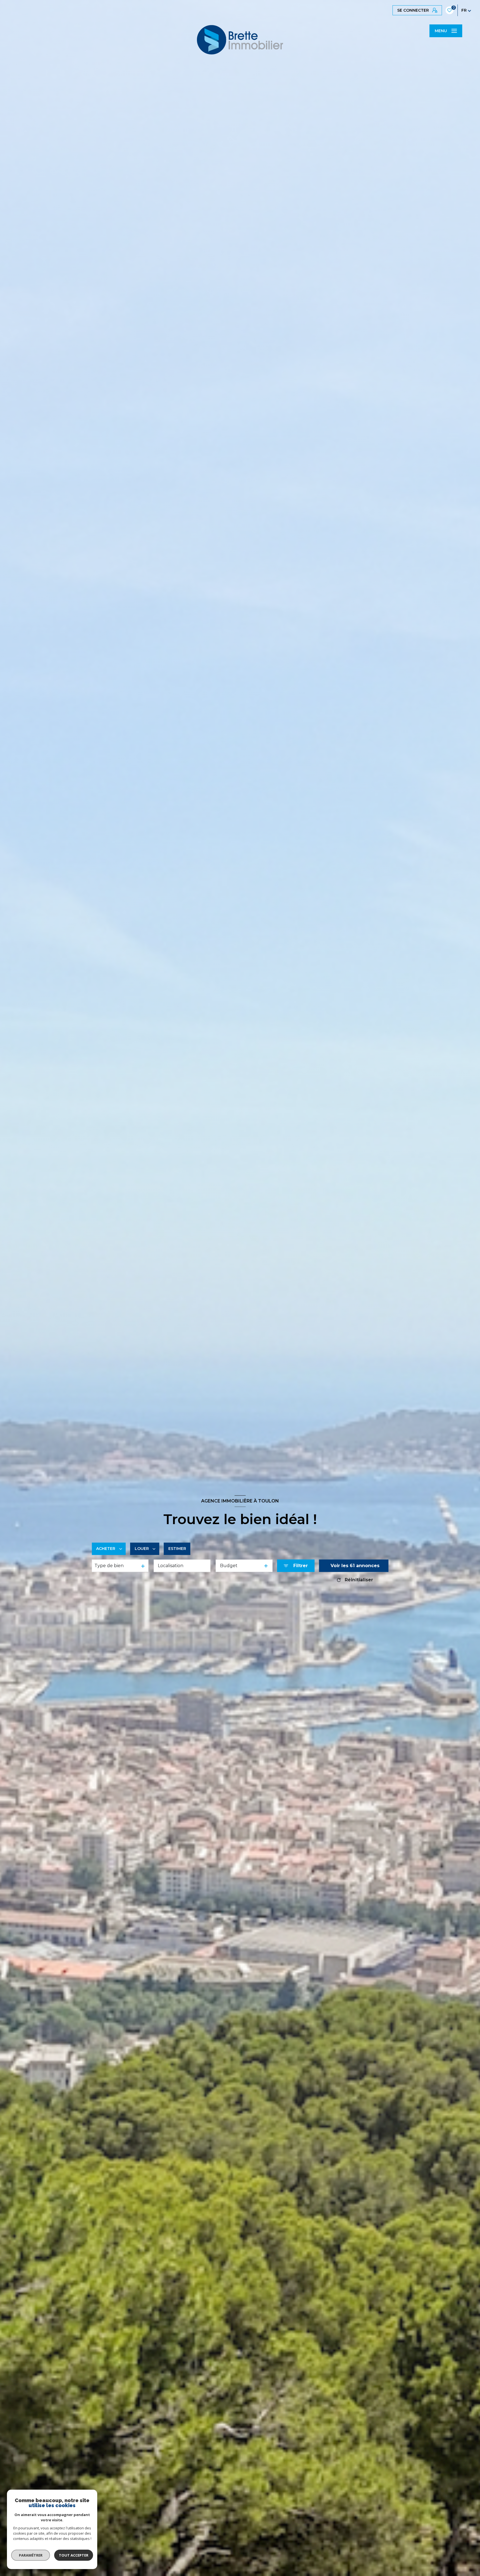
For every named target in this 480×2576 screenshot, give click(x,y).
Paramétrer (31, 2555)
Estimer (177, 1549)
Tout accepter (74, 2555)
